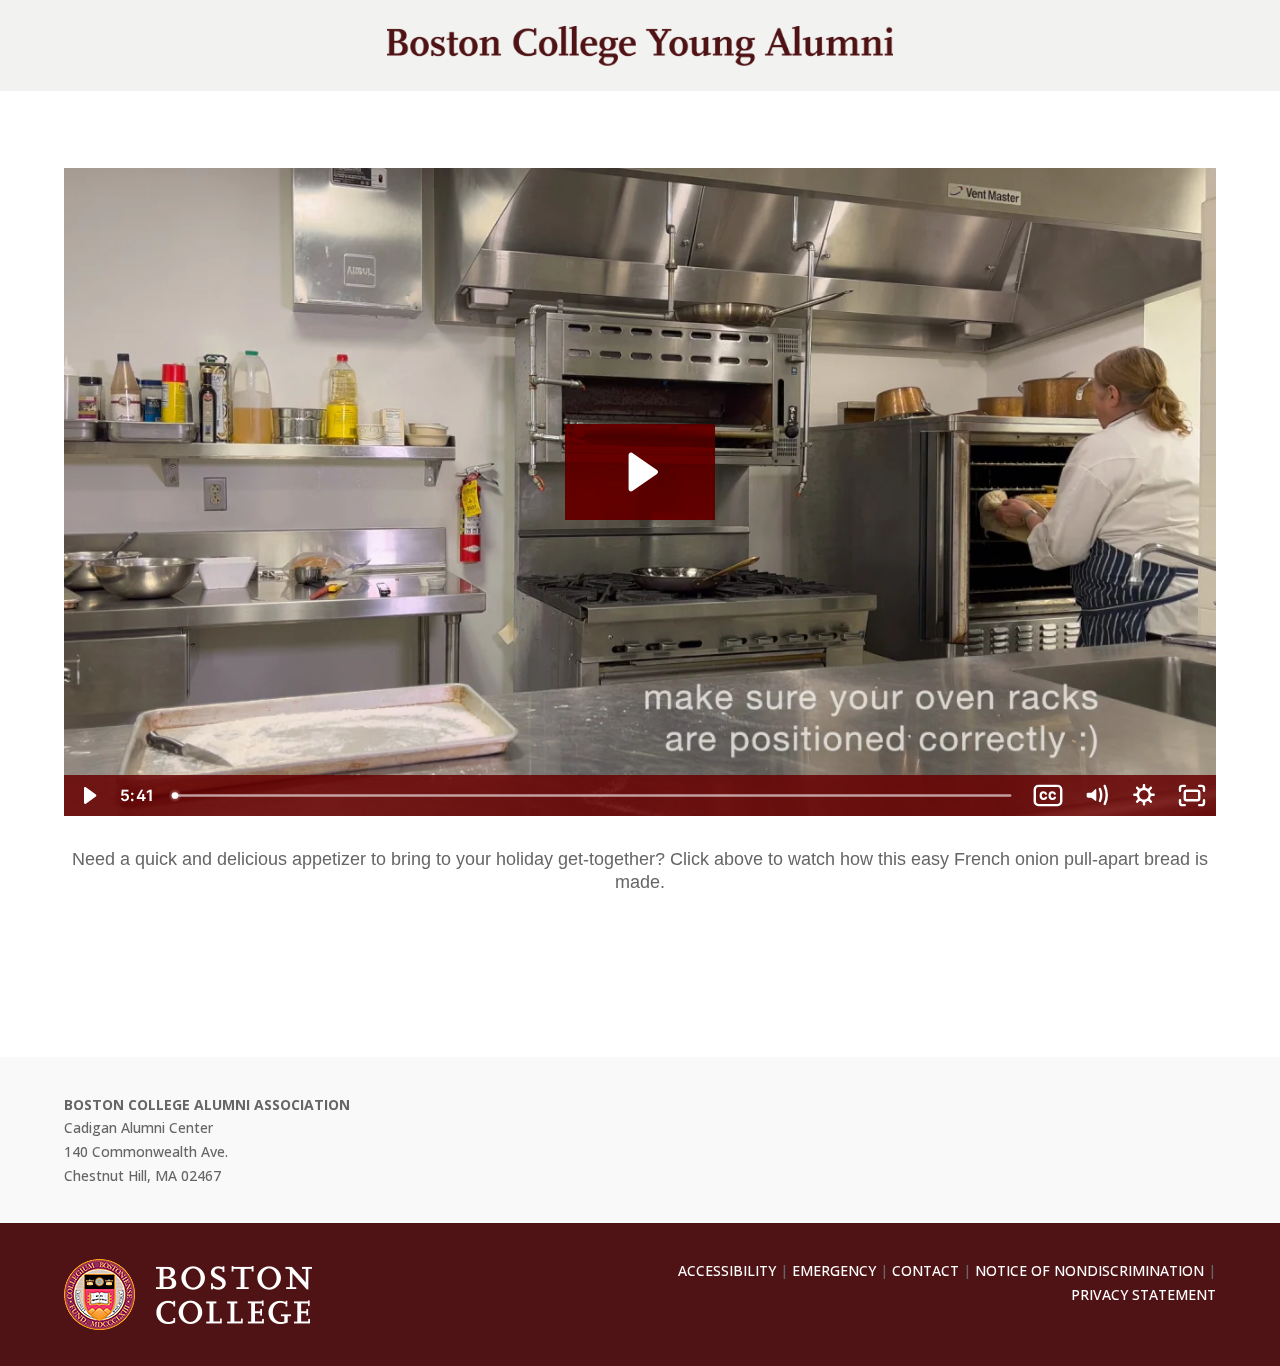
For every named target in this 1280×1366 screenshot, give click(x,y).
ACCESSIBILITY (727, 1270)
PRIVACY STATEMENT (1143, 1294)
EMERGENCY (834, 1270)
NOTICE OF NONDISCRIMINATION (1089, 1270)
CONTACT (925, 1270)
